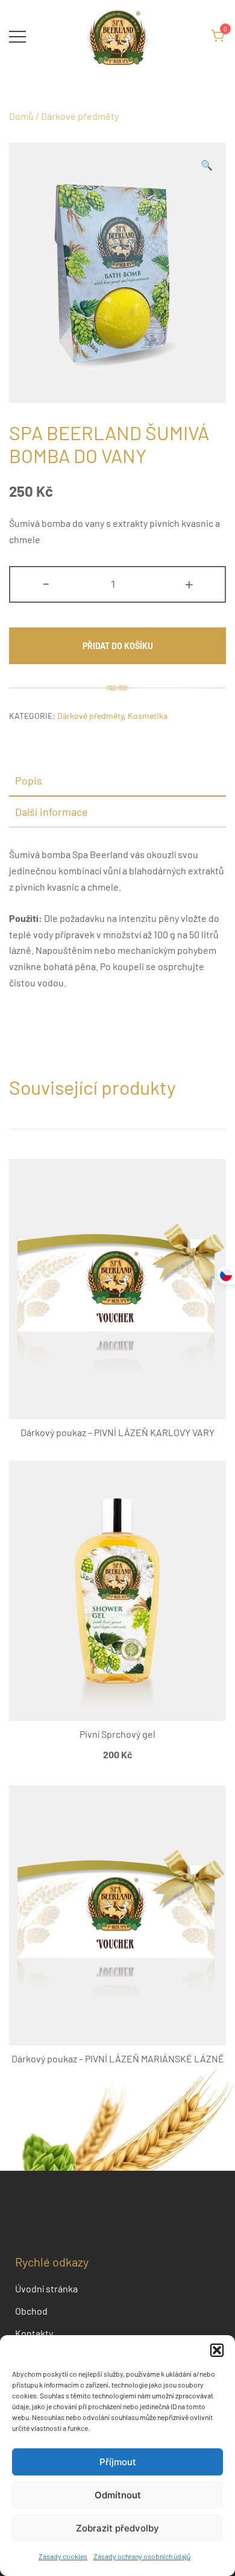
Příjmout (118, 2462)
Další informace (52, 812)
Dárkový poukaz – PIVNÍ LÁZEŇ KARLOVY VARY (117, 1432)
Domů (21, 116)
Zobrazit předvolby (117, 2528)
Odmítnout (118, 2495)
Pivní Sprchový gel (117, 1734)
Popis (29, 780)
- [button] (46, 583)
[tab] (117, 781)
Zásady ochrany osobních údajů (142, 2556)
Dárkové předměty (80, 116)
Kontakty (34, 2333)
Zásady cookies (63, 2556)
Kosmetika (148, 716)
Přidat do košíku (118, 646)
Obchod (31, 2311)
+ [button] (189, 583)
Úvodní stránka (46, 2288)
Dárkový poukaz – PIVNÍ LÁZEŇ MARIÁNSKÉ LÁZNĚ (118, 2058)
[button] (217, 2350)
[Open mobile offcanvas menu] (17, 36)
